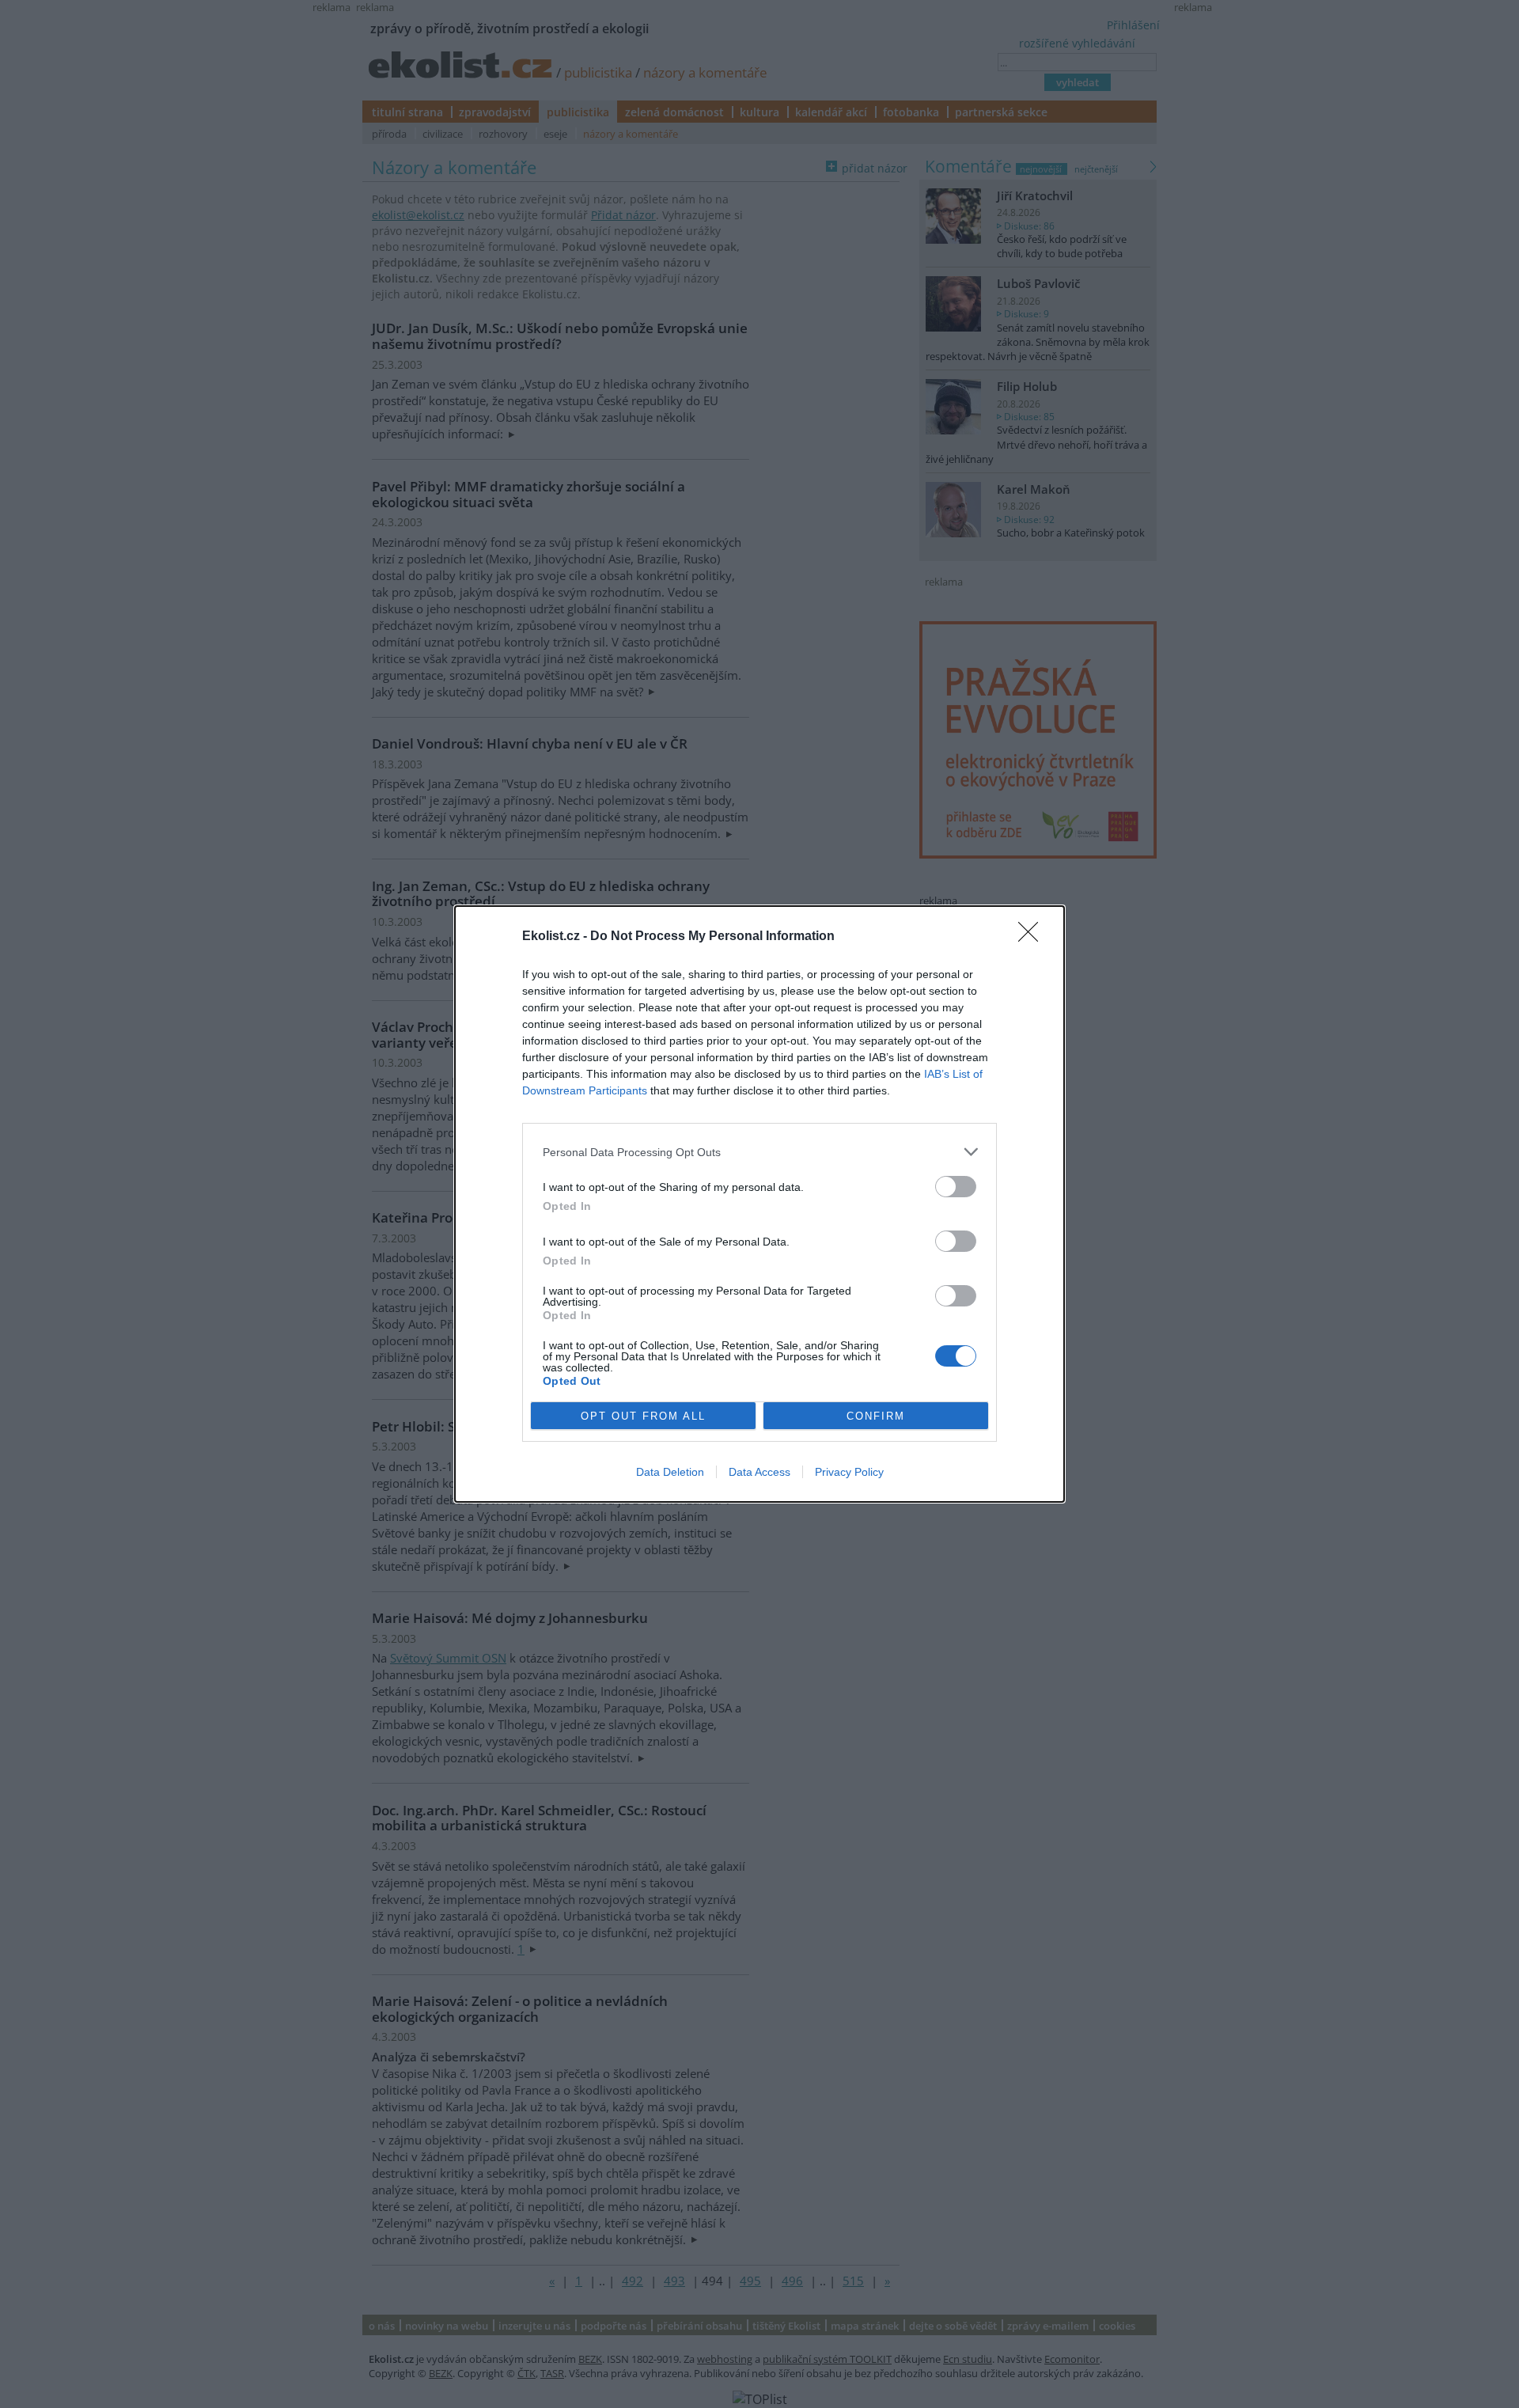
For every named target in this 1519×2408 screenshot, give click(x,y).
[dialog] (759, 1204)
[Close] (1033, 937)
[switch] (956, 1187)
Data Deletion (670, 1472)
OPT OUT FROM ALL (643, 1416)
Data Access (759, 1472)
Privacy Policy (849, 1472)
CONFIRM (876, 1416)
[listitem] (759, 1152)
